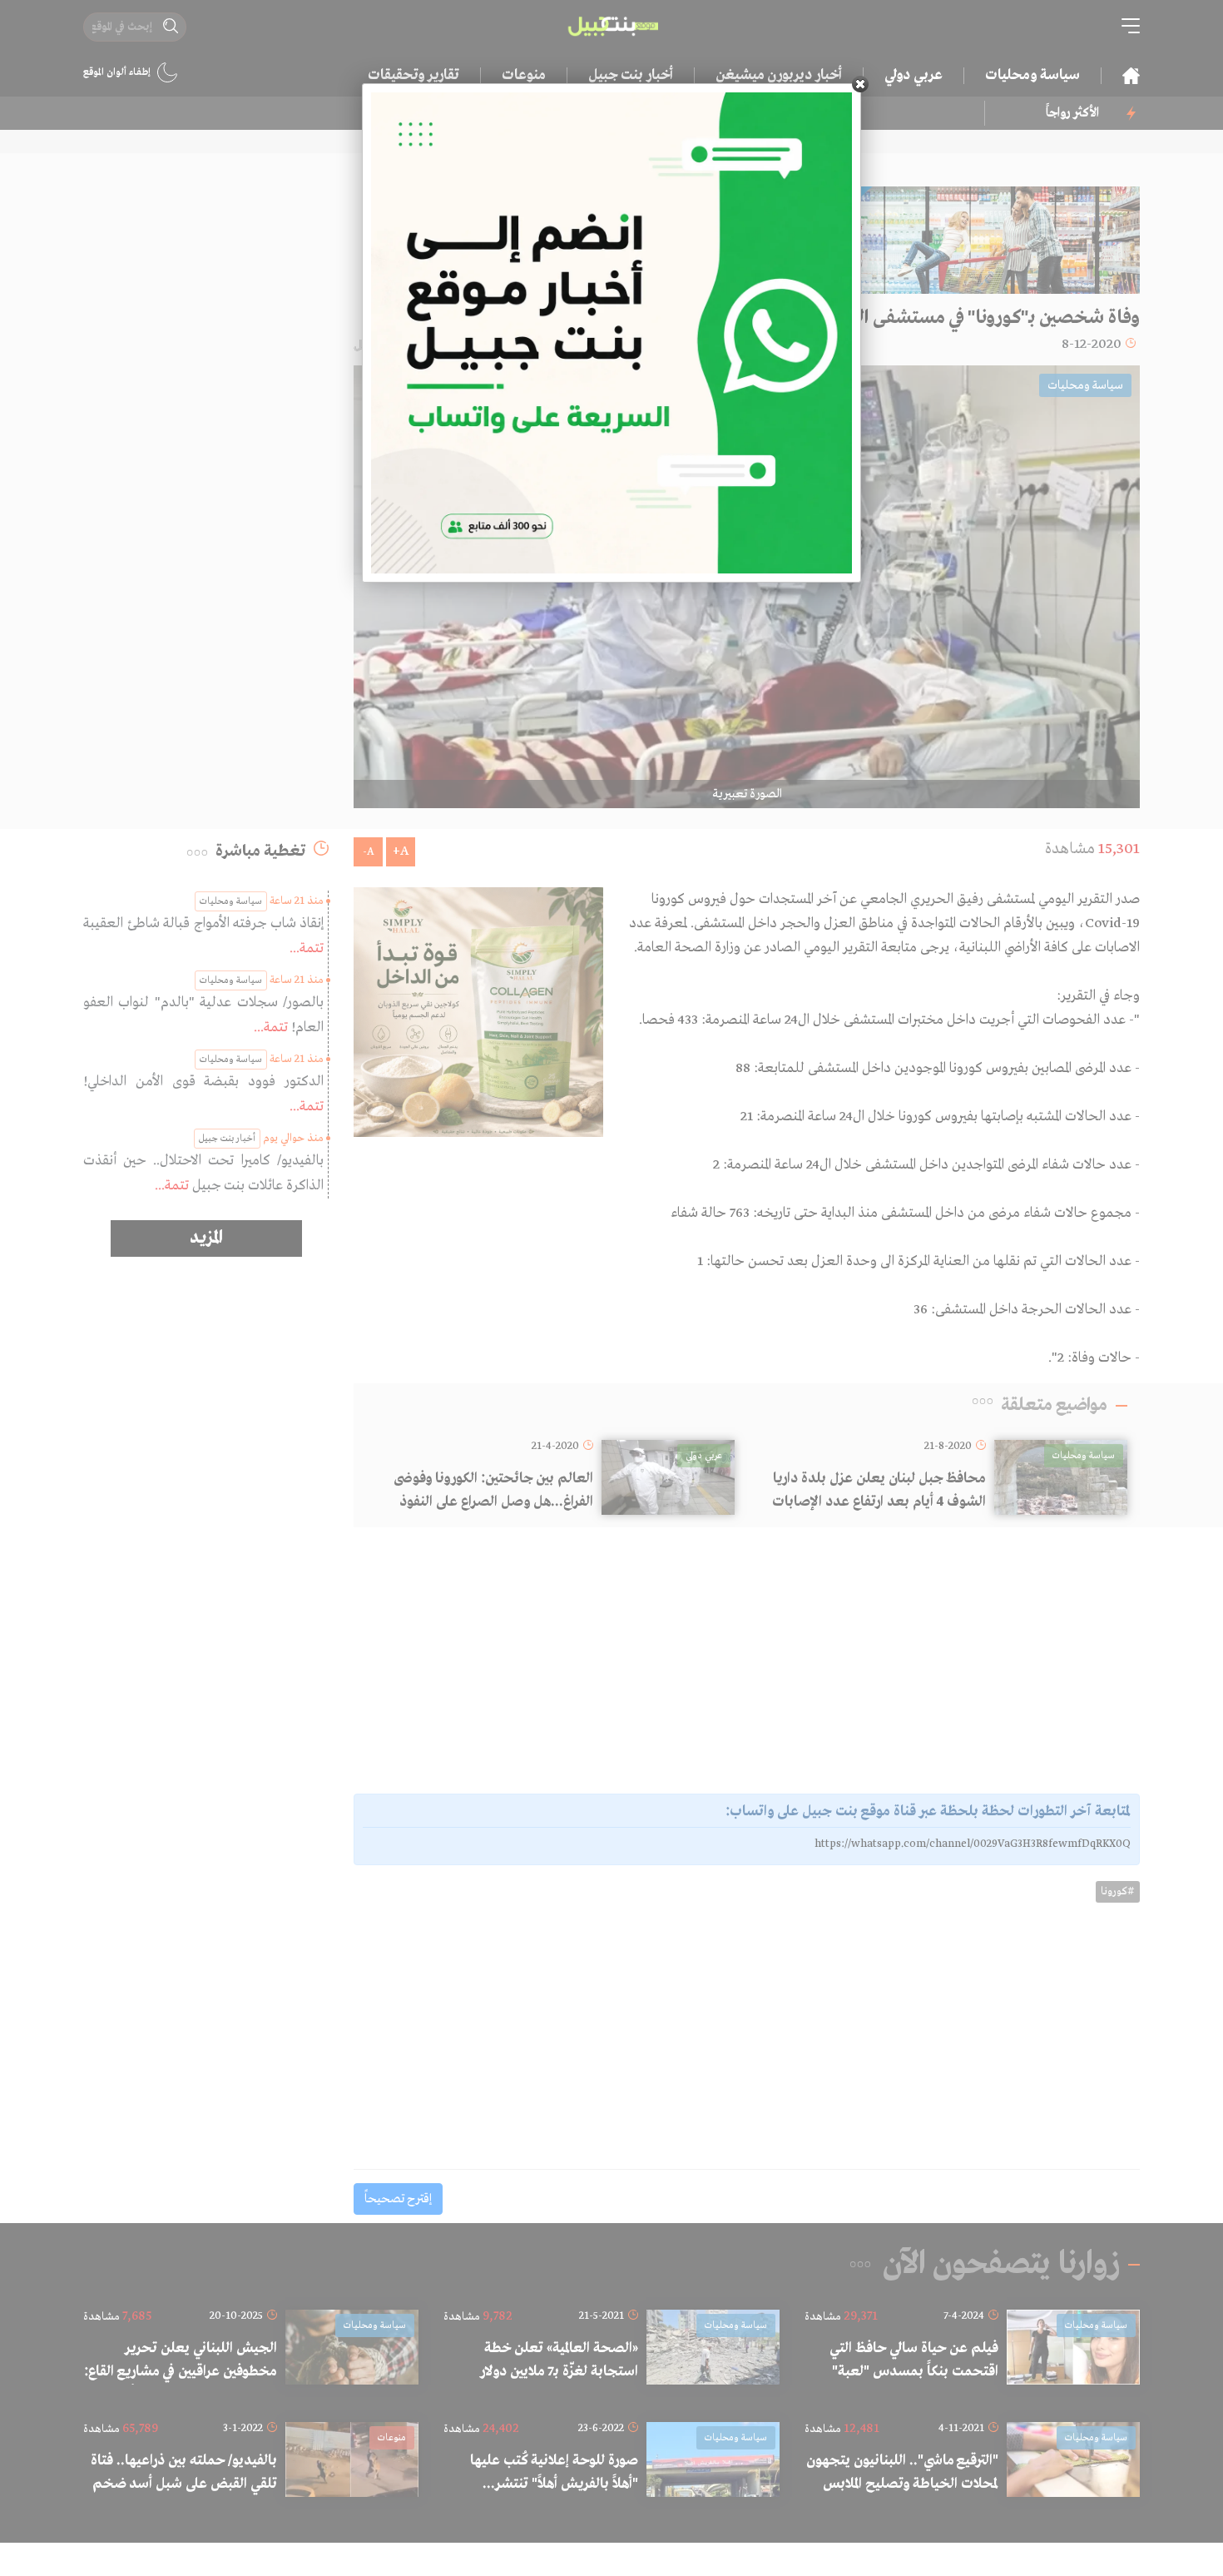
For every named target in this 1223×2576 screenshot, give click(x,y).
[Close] (860, 84)
